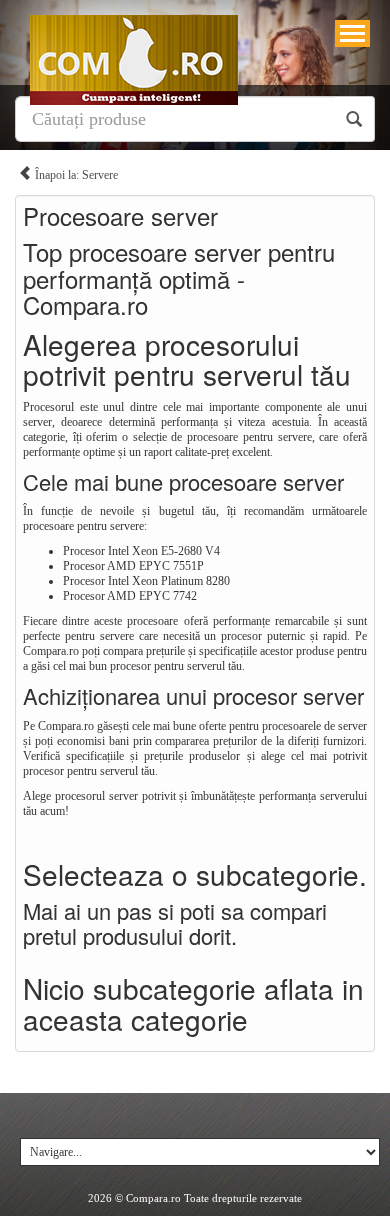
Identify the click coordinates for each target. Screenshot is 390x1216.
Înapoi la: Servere (75, 175)
